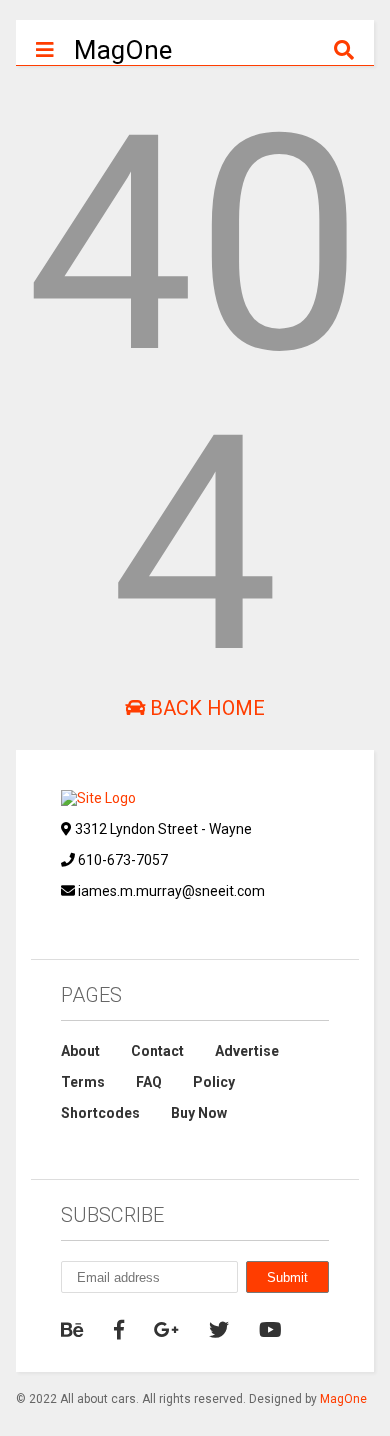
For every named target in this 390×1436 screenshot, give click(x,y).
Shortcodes (100, 1113)
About (80, 1051)
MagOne (123, 50)
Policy (214, 1082)
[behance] (72, 1330)
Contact (157, 1051)
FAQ (149, 1082)
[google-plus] (166, 1330)
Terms (83, 1082)
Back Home (205, 708)
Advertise (247, 1051)
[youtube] (270, 1330)
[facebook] (119, 1330)
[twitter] (219, 1330)
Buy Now (199, 1113)
